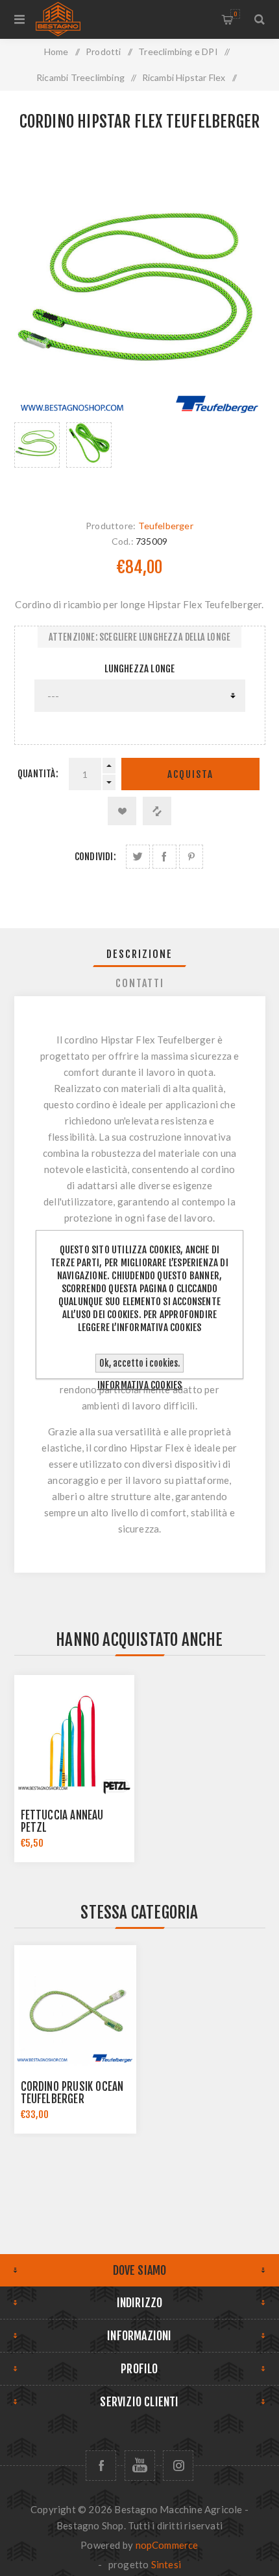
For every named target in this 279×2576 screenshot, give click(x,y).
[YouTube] (140, 2466)
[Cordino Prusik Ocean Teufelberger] (75, 2006)
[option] (37, 458)
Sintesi (166, 2564)
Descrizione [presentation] (139, 954)
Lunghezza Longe (140, 669)
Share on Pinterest (191, 857)
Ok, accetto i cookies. (139, 1363)
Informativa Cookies (140, 1385)
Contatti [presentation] (140, 983)
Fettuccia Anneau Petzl (62, 1821)
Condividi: (95, 857)
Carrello (235, 14)
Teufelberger (166, 526)
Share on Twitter (138, 857)
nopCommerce (167, 2545)
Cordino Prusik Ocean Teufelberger (72, 2093)
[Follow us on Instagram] (178, 2466)
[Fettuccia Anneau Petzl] (75, 1735)
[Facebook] (101, 2466)
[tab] (140, 954)
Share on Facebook (164, 857)
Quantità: (38, 774)
